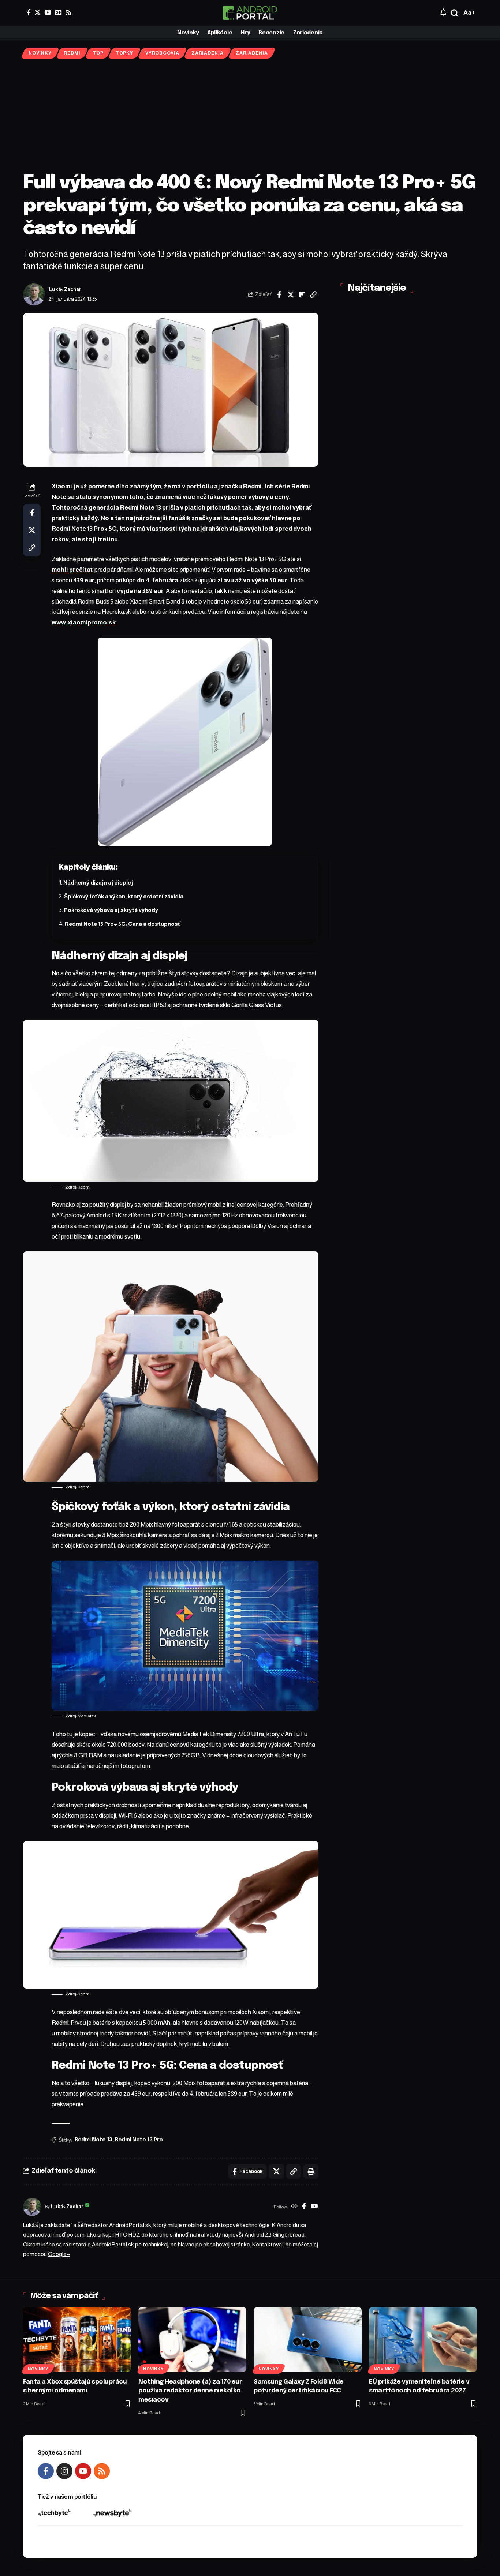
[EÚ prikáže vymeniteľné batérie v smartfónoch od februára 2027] (423, 2340)
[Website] (294, 2207)
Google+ (59, 2254)
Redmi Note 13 (94, 2140)
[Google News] (58, 12)
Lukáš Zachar (65, 290)
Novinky (40, 53)
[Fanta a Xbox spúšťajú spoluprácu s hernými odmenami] (77, 2340)
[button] (454, 13)
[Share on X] (291, 294)
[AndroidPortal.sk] (250, 13)
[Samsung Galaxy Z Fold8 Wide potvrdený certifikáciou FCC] (308, 2340)
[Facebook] (29, 12)
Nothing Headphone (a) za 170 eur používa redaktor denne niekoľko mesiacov (190, 2391)
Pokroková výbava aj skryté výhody (111, 910)
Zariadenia (208, 53)
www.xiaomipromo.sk (84, 622)
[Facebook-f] (46, 2471)
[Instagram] (64, 2471)
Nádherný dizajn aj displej (98, 883)
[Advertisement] (250, 115)
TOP (98, 53)
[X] (38, 12)
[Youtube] (83, 2471)
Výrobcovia (162, 53)
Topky (124, 53)
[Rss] (69, 12)
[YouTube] (48, 12)
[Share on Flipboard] (302, 294)
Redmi (72, 53)
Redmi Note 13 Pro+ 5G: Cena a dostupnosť (123, 924)
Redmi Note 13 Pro (139, 2140)
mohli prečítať (72, 570)
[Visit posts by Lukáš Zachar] (34, 294)
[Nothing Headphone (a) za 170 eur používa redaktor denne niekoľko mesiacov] (192, 2340)
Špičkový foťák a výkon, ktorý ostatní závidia (124, 896)
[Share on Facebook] (279, 294)
